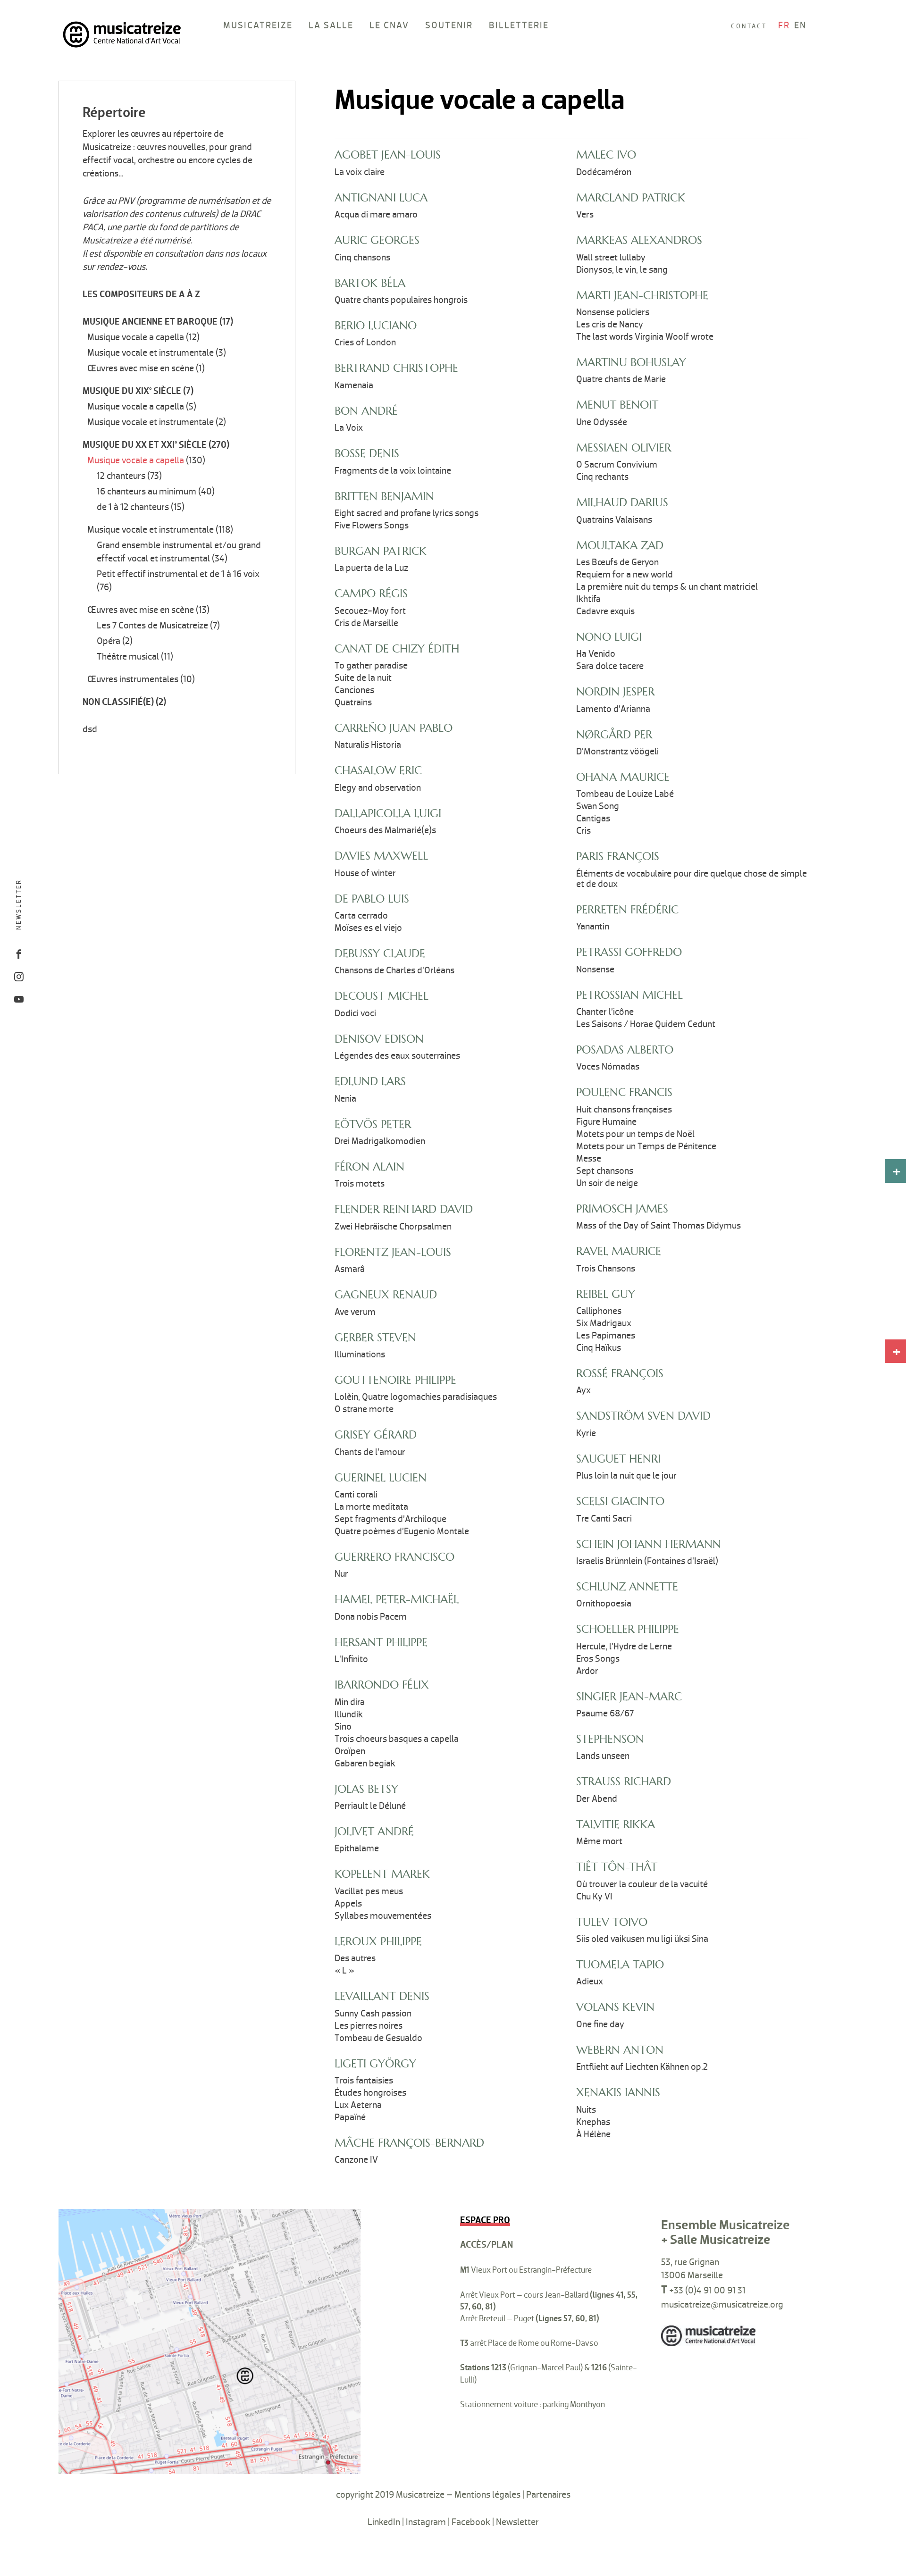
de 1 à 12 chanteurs (133, 507)
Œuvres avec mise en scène (141, 368)
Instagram (426, 2522)
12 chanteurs (121, 476)
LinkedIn (384, 2522)
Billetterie (519, 25)
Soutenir (449, 25)
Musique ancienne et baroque (150, 322)
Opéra (109, 641)
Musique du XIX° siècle (132, 391)
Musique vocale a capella (136, 337)
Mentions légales (487, 2495)
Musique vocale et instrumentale (151, 353)
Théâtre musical (128, 657)
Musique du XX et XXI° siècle (145, 445)
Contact (749, 26)
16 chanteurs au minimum (147, 492)
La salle (331, 25)
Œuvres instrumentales (133, 679)
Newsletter (19, 904)
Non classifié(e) (118, 702)
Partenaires (548, 2495)
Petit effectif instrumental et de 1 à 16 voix (178, 574)
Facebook (471, 2522)
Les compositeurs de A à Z (141, 294)
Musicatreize (258, 25)
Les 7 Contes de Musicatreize (152, 626)
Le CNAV (389, 25)
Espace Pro (485, 2220)
